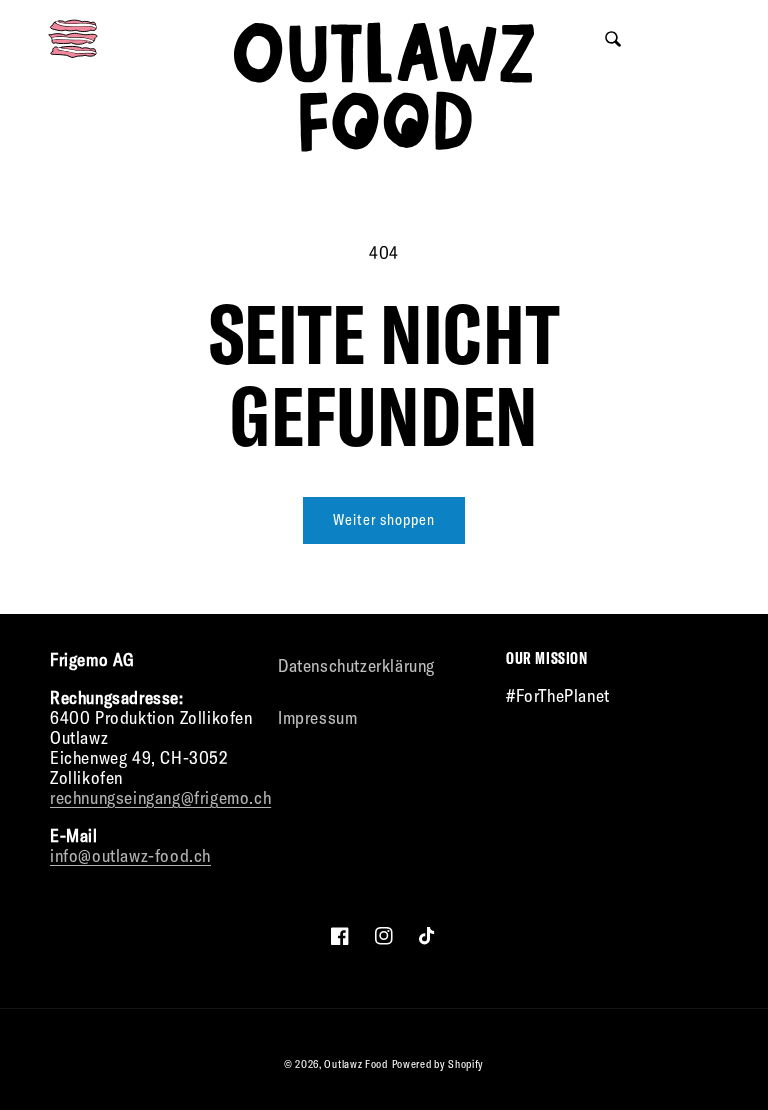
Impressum (317, 717)
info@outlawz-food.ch (130, 855)
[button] (73, 39)
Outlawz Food (355, 1064)
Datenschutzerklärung (356, 665)
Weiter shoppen (384, 519)
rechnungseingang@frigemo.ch (160, 797)
